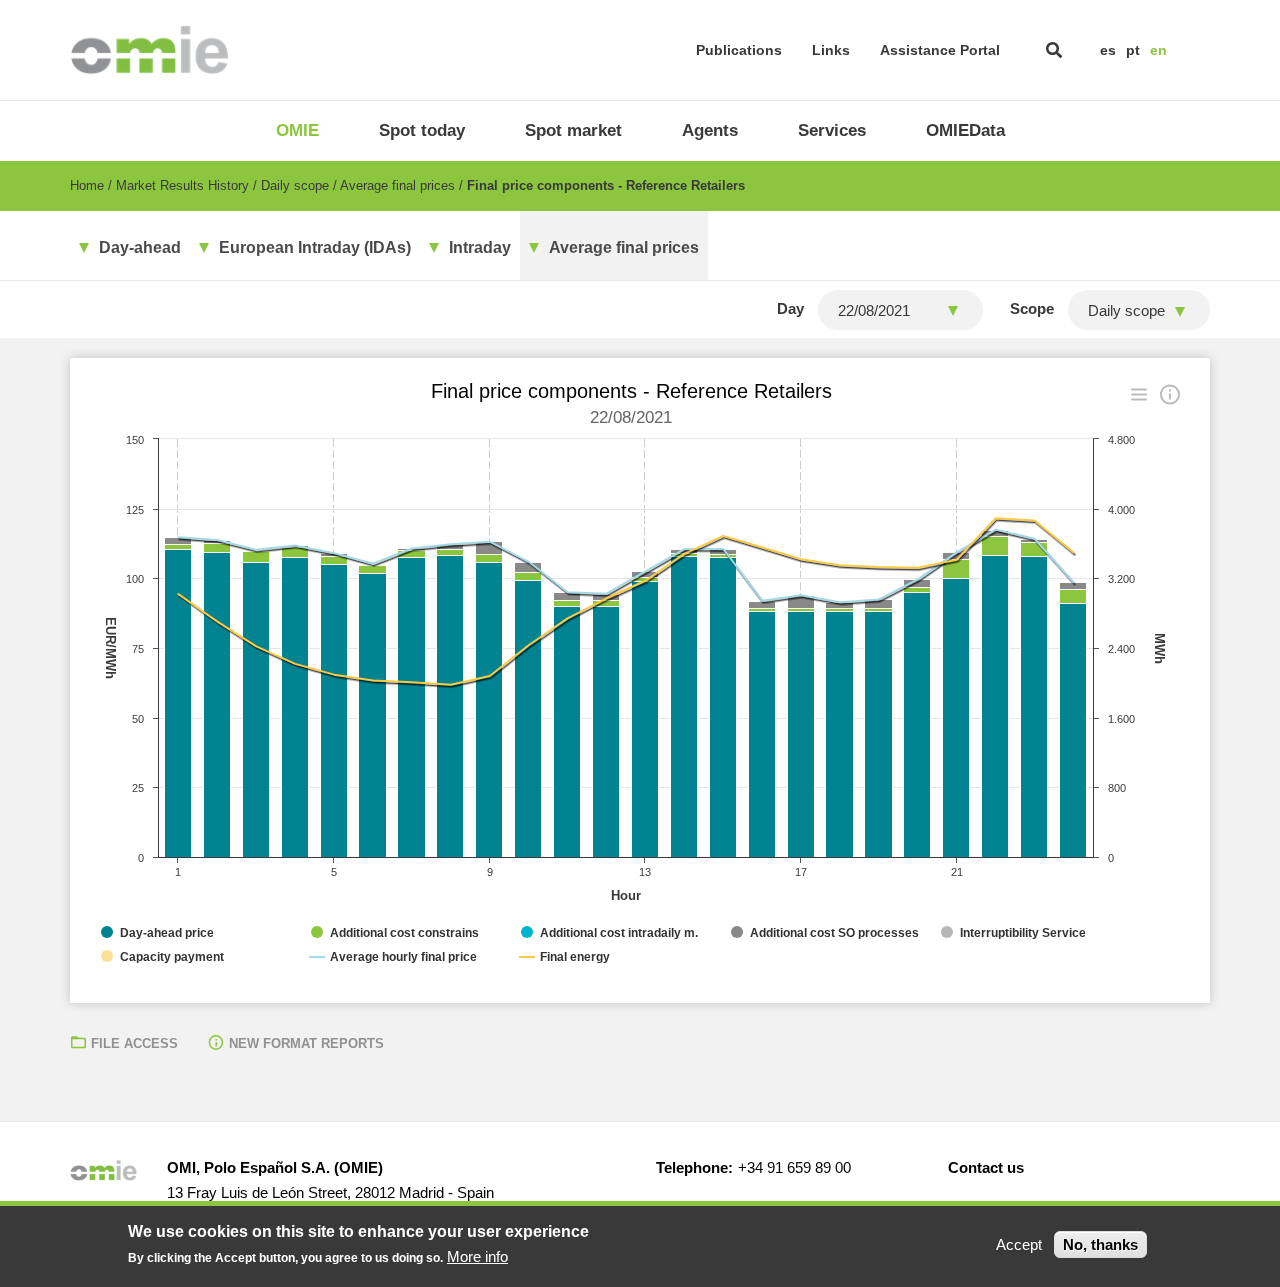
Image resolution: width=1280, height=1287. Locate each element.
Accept (1019, 1244)
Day (790, 308)
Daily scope (295, 185)
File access (134, 1043)
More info (477, 1256)
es (1108, 50)
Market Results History (182, 185)
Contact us (986, 1167)
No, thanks (1100, 1244)
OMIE (297, 130)
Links (831, 50)
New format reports (306, 1043)
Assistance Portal (940, 50)
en (1158, 50)
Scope (1032, 308)
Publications (739, 50)
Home (87, 185)
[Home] (149, 50)
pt (1133, 50)
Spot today (422, 130)
